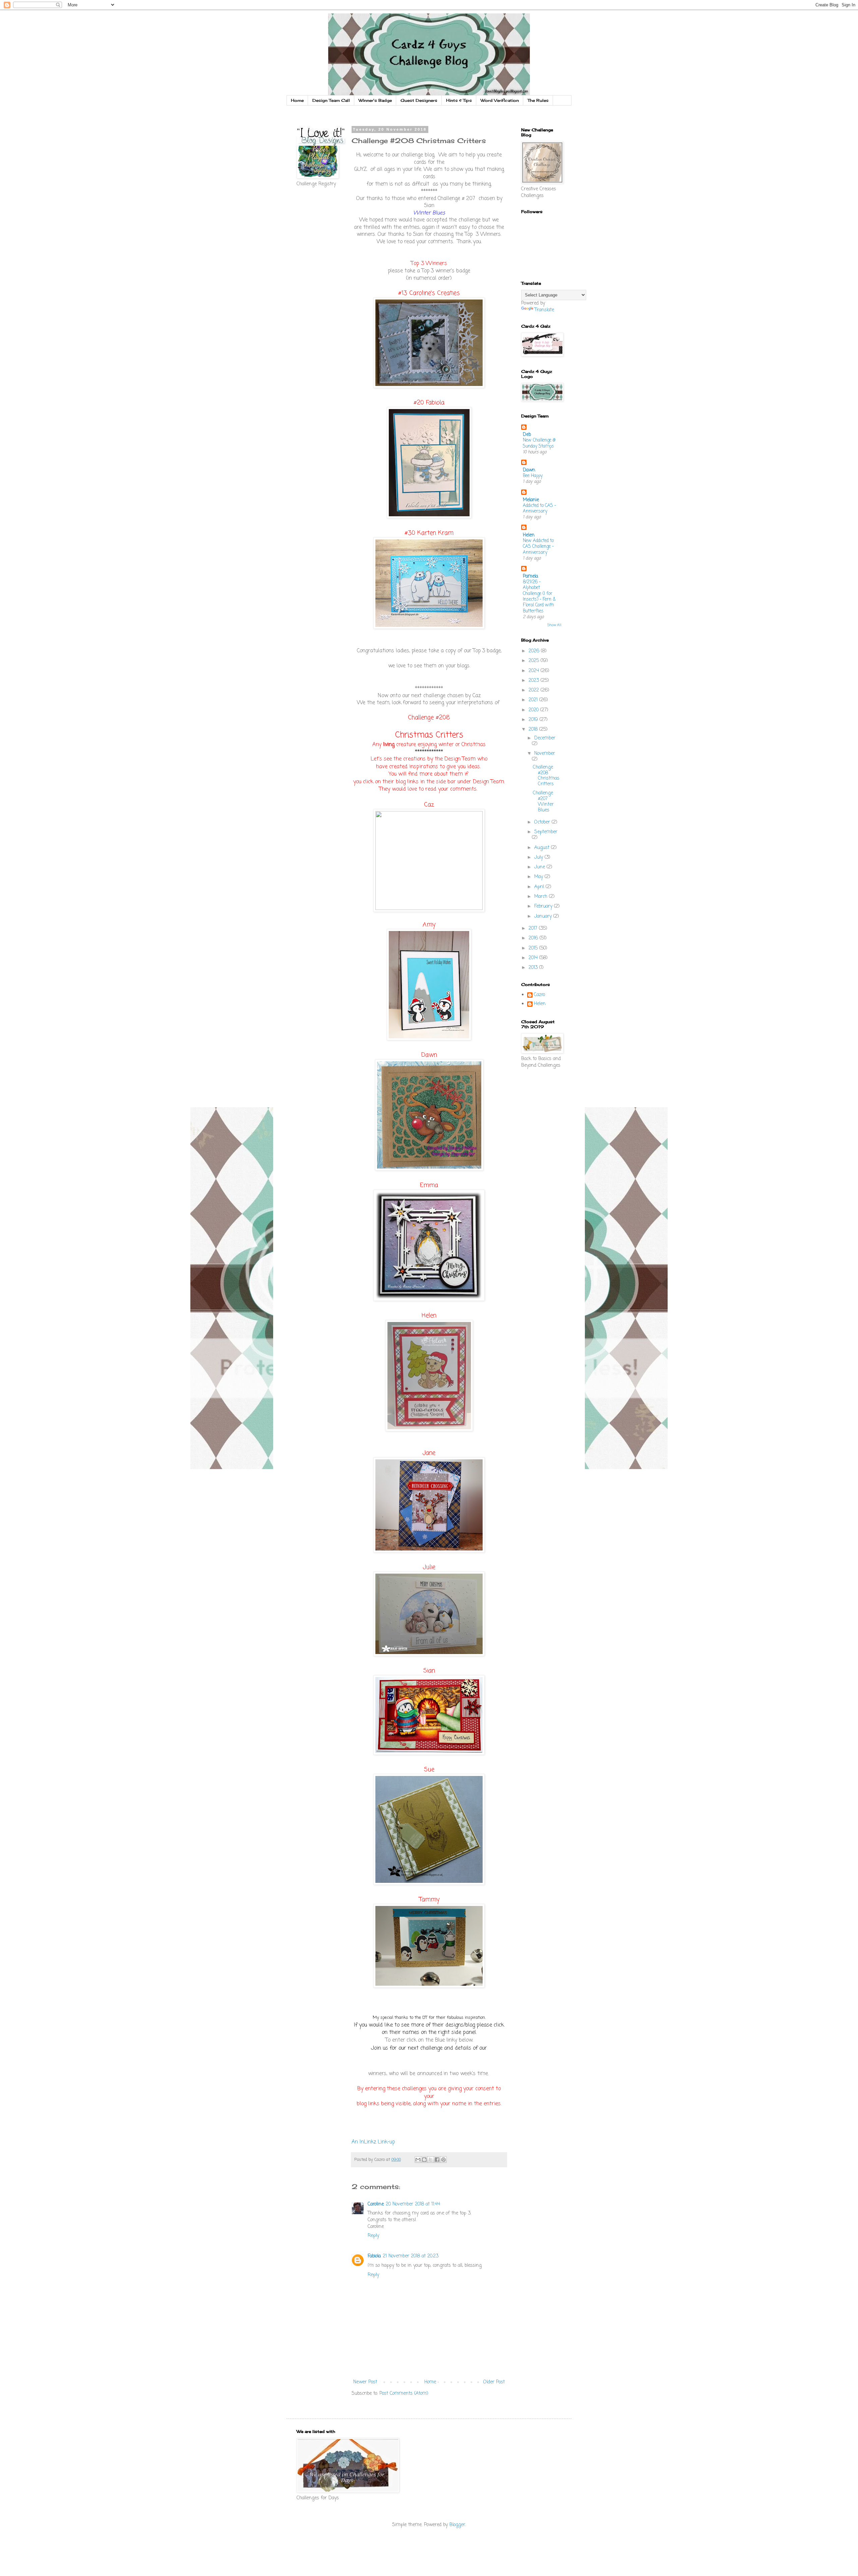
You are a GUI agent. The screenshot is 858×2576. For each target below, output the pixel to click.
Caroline (376, 2204)
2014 (534, 958)
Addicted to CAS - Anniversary (539, 508)
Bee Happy (533, 476)
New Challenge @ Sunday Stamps (539, 443)
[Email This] (418, 2160)
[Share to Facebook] (437, 2160)
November (545, 754)
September (546, 832)
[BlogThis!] (424, 2160)
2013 (534, 968)
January (544, 916)
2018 (534, 730)
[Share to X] (431, 2160)
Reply (373, 2236)
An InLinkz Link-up (373, 2142)
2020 (534, 710)
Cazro (539, 995)
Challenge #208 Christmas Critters (546, 776)
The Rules (538, 100)
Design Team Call (331, 100)
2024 (535, 671)
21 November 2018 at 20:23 (411, 2256)
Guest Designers (419, 100)
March (542, 897)
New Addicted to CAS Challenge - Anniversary (538, 547)
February (544, 906)
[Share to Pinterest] (443, 2160)
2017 (534, 929)
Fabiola (374, 2256)
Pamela (530, 576)
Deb (527, 435)
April (540, 887)
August (543, 848)
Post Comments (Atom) (404, 2394)
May (539, 877)
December (545, 738)
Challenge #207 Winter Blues (543, 802)
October (543, 822)
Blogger (457, 2525)
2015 (534, 948)
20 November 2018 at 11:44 (413, 2204)
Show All (554, 625)
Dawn (529, 470)
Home (297, 100)
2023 (535, 681)
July (539, 857)
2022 (535, 690)
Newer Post (365, 2382)
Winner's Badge (375, 100)
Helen (529, 535)
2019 (534, 720)
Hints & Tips (459, 100)
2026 (535, 651)
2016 (534, 938)
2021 (534, 700)
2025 (535, 661)
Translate (544, 310)
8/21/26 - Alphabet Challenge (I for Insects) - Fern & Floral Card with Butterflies (539, 596)
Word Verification (500, 100)
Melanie (531, 500)
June (540, 867)
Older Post (494, 2382)
